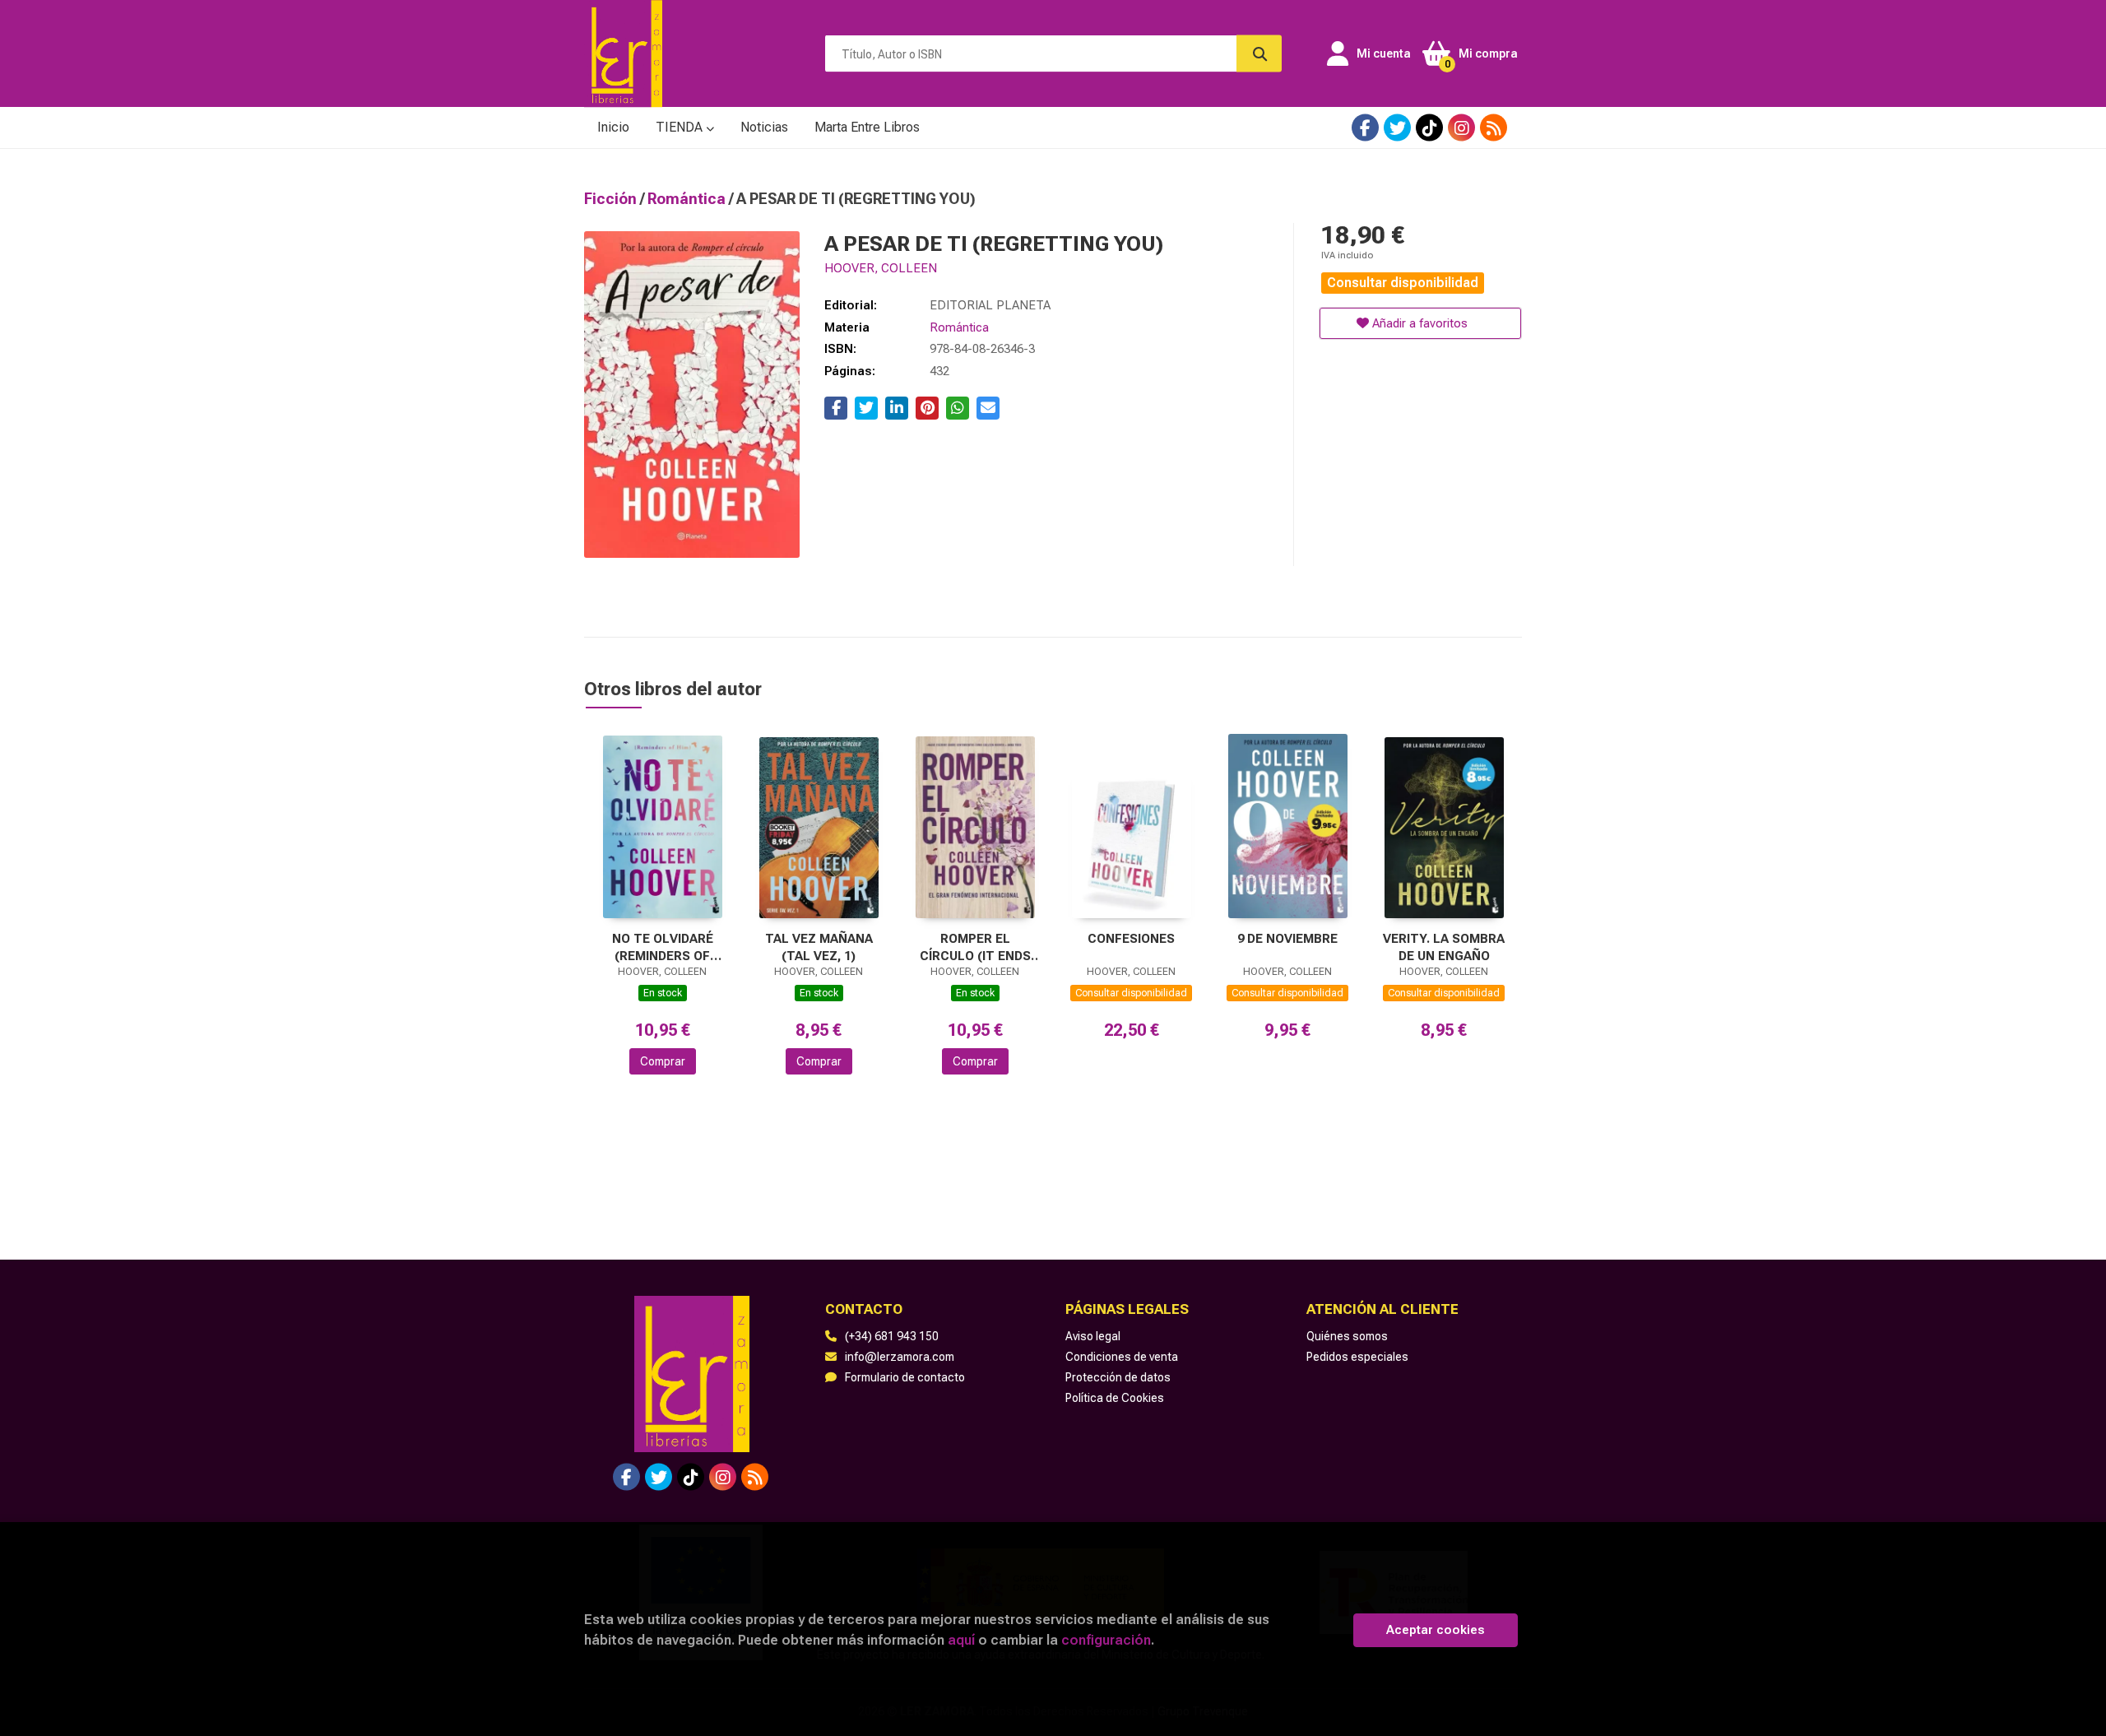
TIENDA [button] (681, 127)
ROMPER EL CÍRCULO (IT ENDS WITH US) (975, 947)
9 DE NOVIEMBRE (1287, 939)
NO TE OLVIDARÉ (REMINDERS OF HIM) (663, 947)
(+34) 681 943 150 (892, 1336)
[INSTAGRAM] (1461, 128)
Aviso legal (1093, 1336)
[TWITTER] (1397, 128)
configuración (1106, 1640)
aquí (961, 1640)
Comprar (663, 1061)
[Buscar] (1259, 54)
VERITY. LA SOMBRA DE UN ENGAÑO (1444, 947)
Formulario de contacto (905, 1377)
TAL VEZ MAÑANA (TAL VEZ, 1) (819, 947)
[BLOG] (1494, 128)
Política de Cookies (1115, 1398)
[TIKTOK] (1429, 128)
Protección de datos (1118, 1377)
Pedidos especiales (1357, 1357)
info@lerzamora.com (900, 1357)
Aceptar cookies (1436, 1630)
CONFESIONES (1131, 939)
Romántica (688, 199)
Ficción (612, 199)
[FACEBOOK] (1365, 128)
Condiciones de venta (1122, 1357)
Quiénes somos (1347, 1336)
